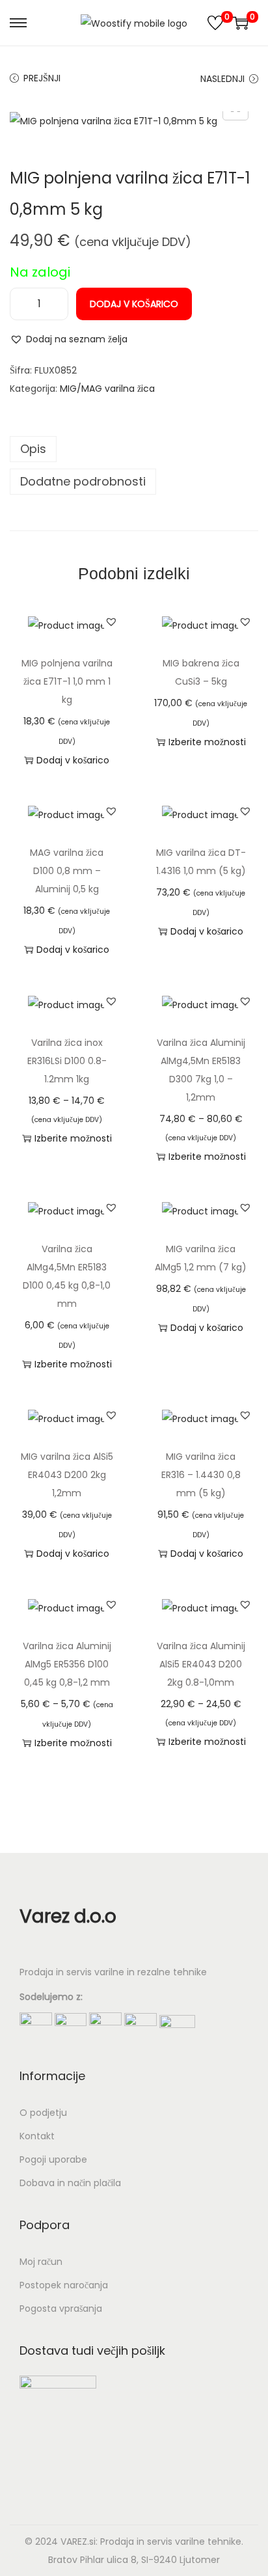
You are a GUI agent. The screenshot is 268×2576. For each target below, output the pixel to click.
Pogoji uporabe (53, 2159)
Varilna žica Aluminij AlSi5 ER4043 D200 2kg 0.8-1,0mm (201, 1664)
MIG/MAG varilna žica (107, 389)
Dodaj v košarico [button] (73, 760)
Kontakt (37, 2136)
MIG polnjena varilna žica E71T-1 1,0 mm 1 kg (67, 681)
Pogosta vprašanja (61, 2309)
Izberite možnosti (207, 742)
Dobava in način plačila (70, 2183)
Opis (33, 449)
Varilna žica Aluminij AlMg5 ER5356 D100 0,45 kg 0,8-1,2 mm (67, 1664)
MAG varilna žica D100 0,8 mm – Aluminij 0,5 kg (67, 871)
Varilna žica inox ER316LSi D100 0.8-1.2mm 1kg (67, 1061)
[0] (215, 23)
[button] (69, 339)
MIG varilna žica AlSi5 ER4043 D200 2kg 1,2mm (67, 1475)
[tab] (134, 449)
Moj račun (41, 2262)
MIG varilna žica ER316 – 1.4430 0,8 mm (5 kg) (201, 1475)
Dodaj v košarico (134, 304)
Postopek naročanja (64, 2285)
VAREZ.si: (79, 2542)
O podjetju (43, 2113)
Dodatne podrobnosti (83, 481)
